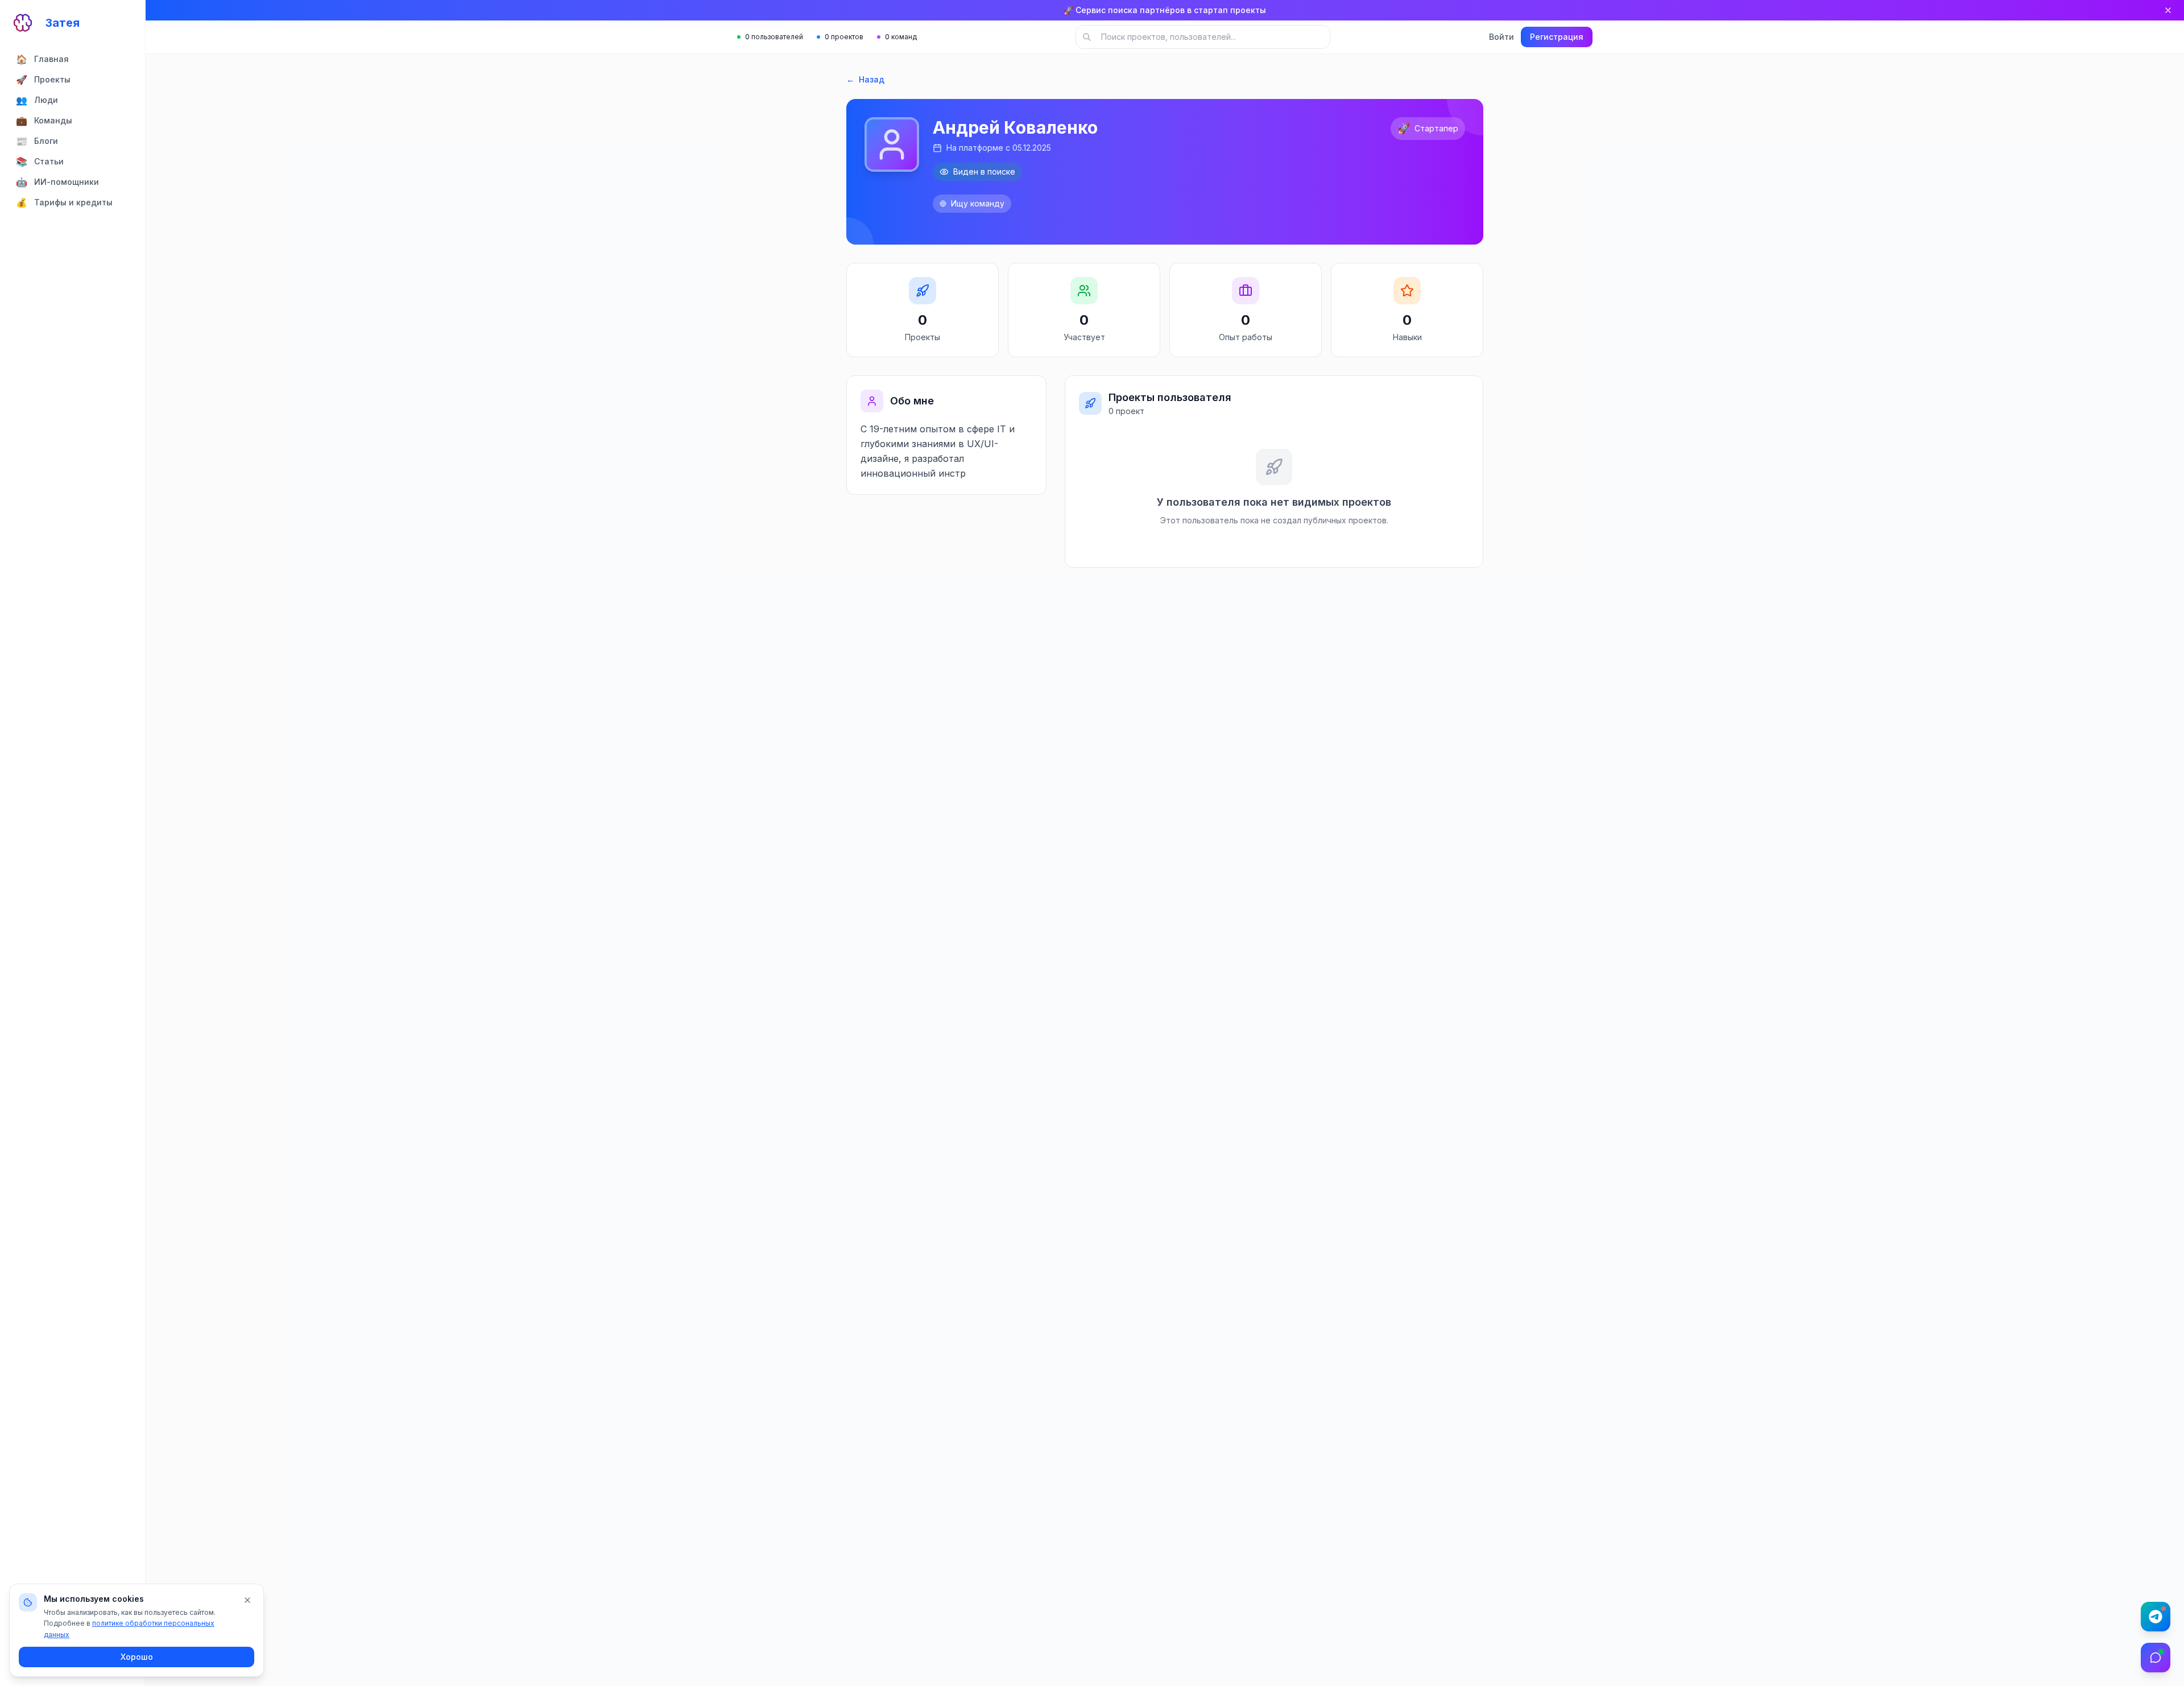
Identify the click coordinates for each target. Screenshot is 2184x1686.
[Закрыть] (2168, 10)
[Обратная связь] (2156, 1658)
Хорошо (137, 1657)
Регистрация (1557, 37)
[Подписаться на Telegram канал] (2156, 1617)
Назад (865, 79)
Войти (1501, 37)
